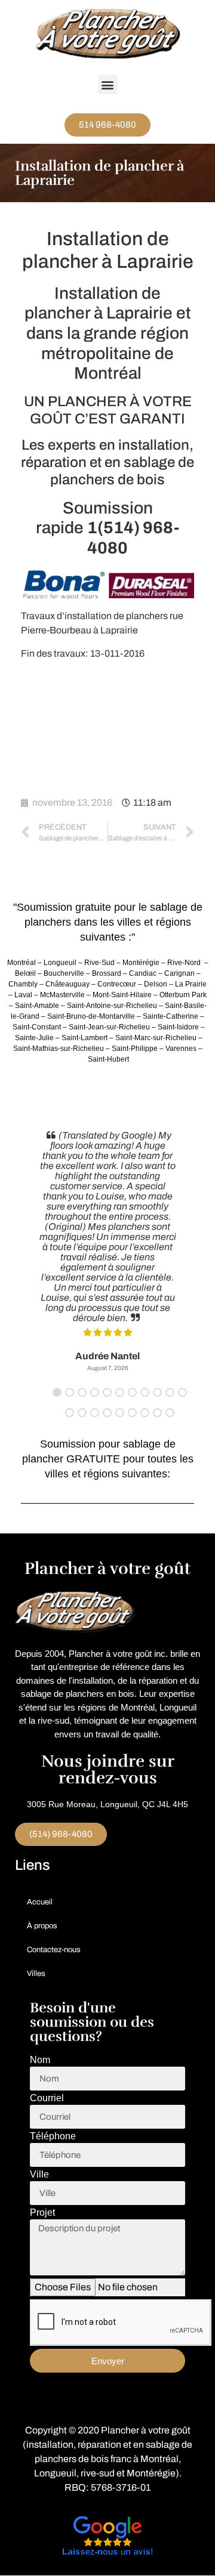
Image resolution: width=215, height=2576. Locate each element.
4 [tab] (95, 1392)
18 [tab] (145, 1413)
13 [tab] (82, 1413)
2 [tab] (70, 1392)
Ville (39, 2175)
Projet (42, 2213)
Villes (36, 1974)
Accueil (40, 1902)
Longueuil (55, 2473)
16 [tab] (120, 1413)
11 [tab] (182, 1392)
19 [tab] (157, 1413)
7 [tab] (132, 1392)
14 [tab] (95, 1413)
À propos (42, 1926)
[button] (108, 84)
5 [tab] (107, 1392)
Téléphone (53, 2136)
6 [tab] (120, 1392)
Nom (40, 2060)
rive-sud (98, 2473)
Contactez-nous (54, 1950)
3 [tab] (82, 1392)
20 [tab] (170, 1413)
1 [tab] (57, 1392)
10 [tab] (170, 1392)
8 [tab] (145, 1392)
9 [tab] (157, 1392)
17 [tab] (132, 1413)
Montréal (159, 2459)
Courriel (47, 2098)
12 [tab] (70, 1413)
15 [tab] (107, 1413)
